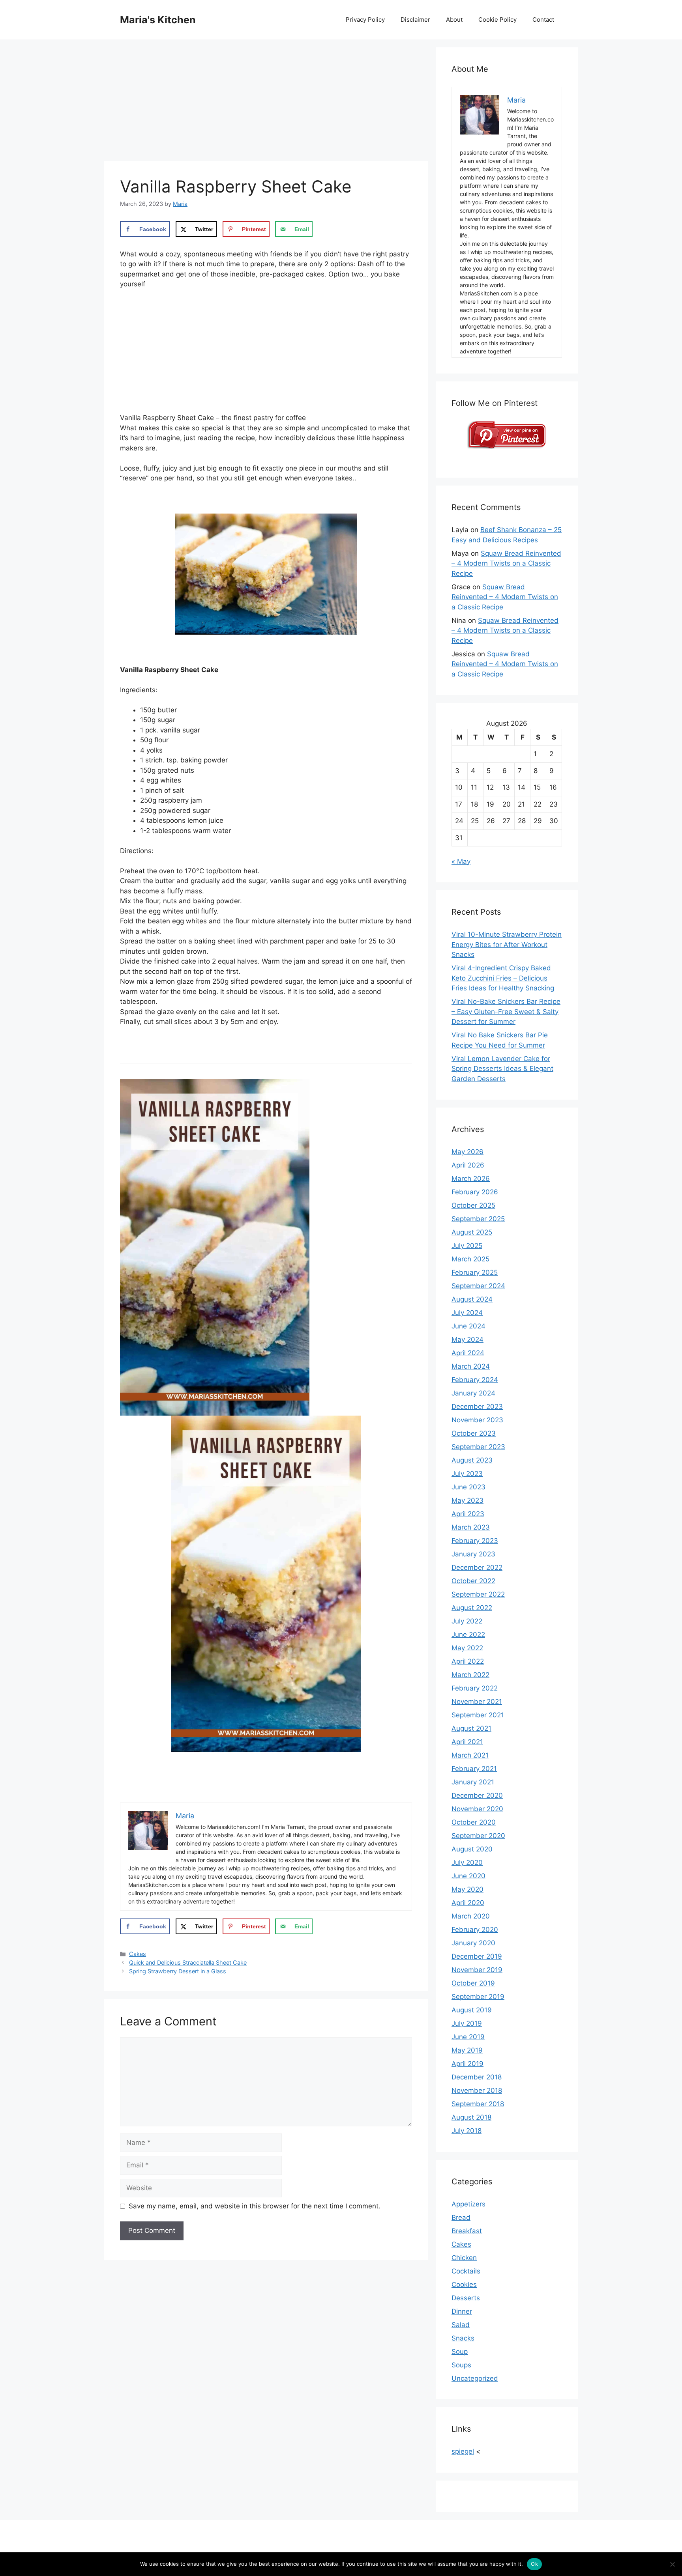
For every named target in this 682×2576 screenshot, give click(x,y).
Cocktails (466, 2271)
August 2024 (472, 1299)
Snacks (463, 2338)
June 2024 (468, 1326)
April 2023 (468, 1514)
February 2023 (475, 1541)
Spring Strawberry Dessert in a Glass (178, 1971)
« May (461, 861)
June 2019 (468, 2037)
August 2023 (472, 1460)
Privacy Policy (365, 20)
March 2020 (471, 1916)
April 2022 (468, 1661)
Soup (460, 2352)
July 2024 (467, 1313)
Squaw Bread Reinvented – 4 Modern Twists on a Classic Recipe (506, 563)
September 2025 (478, 1219)
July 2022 (467, 1621)
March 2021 (470, 1755)
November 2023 (477, 1420)
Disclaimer (415, 20)
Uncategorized (475, 2378)
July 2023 (467, 1474)
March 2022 (470, 1675)
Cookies (464, 2285)
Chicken (464, 2258)
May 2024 (467, 1339)
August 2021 (471, 1728)
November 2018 (477, 2090)
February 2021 (474, 1769)
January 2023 (473, 1554)
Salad (461, 2325)
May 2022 (467, 1648)
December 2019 (477, 1956)
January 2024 (473, 1393)
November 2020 (477, 1809)
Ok (534, 2564)
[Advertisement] (266, 103)
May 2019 (467, 2050)
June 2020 (468, 1876)
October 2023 (474, 1433)
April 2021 (467, 1742)
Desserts (466, 2298)
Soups (461, 2365)
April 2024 (468, 1353)
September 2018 (478, 2104)
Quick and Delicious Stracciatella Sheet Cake (188, 1962)
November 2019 (477, 1970)
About (454, 20)
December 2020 (477, 1795)
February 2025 (475, 1272)
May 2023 (467, 1500)
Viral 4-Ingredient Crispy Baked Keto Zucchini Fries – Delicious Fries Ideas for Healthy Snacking (503, 978)
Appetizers (468, 2204)
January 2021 (473, 1782)
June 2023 (468, 1487)
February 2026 (475, 1192)
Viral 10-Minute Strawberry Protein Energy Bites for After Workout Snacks (507, 944)
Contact (543, 20)
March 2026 (471, 1179)
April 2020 (468, 1903)
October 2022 (473, 1581)
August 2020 (472, 1849)
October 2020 (474, 1822)
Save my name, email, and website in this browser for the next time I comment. (255, 2206)
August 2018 (471, 2117)
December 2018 (477, 2077)
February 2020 (475, 1930)
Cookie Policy (497, 20)
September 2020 (478, 1836)
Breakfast (467, 2231)
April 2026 (468, 1165)
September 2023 (478, 1447)
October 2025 (473, 1205)
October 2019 (473, 1983)
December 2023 (477, 1407)
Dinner (462, 2311)
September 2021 (478, 1715)
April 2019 (467, 2064)
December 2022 (477, 1567)
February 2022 (475, 1688)
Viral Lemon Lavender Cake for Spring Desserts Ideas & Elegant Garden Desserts (502, 1069)
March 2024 (471, 1366)
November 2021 (477, 1702)
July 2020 (467, 1862)
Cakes (138, 1954)
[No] (672, 2564)
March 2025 (470, 1259)
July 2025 (467, 1246)
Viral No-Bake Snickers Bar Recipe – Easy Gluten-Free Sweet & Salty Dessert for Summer (506, 1012)
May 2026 (467, 1152)
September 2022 (478, 1594)
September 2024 (478, 1286)
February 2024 (475, 1380)
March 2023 (471, 1527)
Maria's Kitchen (158, 20)
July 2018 (467, 2131)
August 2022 (472, 1608)
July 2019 (467, 2023)
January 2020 (473, 1943)
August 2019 (472, 2010)
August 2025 (472, 1232)
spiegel (463, 2451)
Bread (461, 2217)
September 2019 (478, 1997)
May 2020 (467, 1889)
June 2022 (468, 1635)
